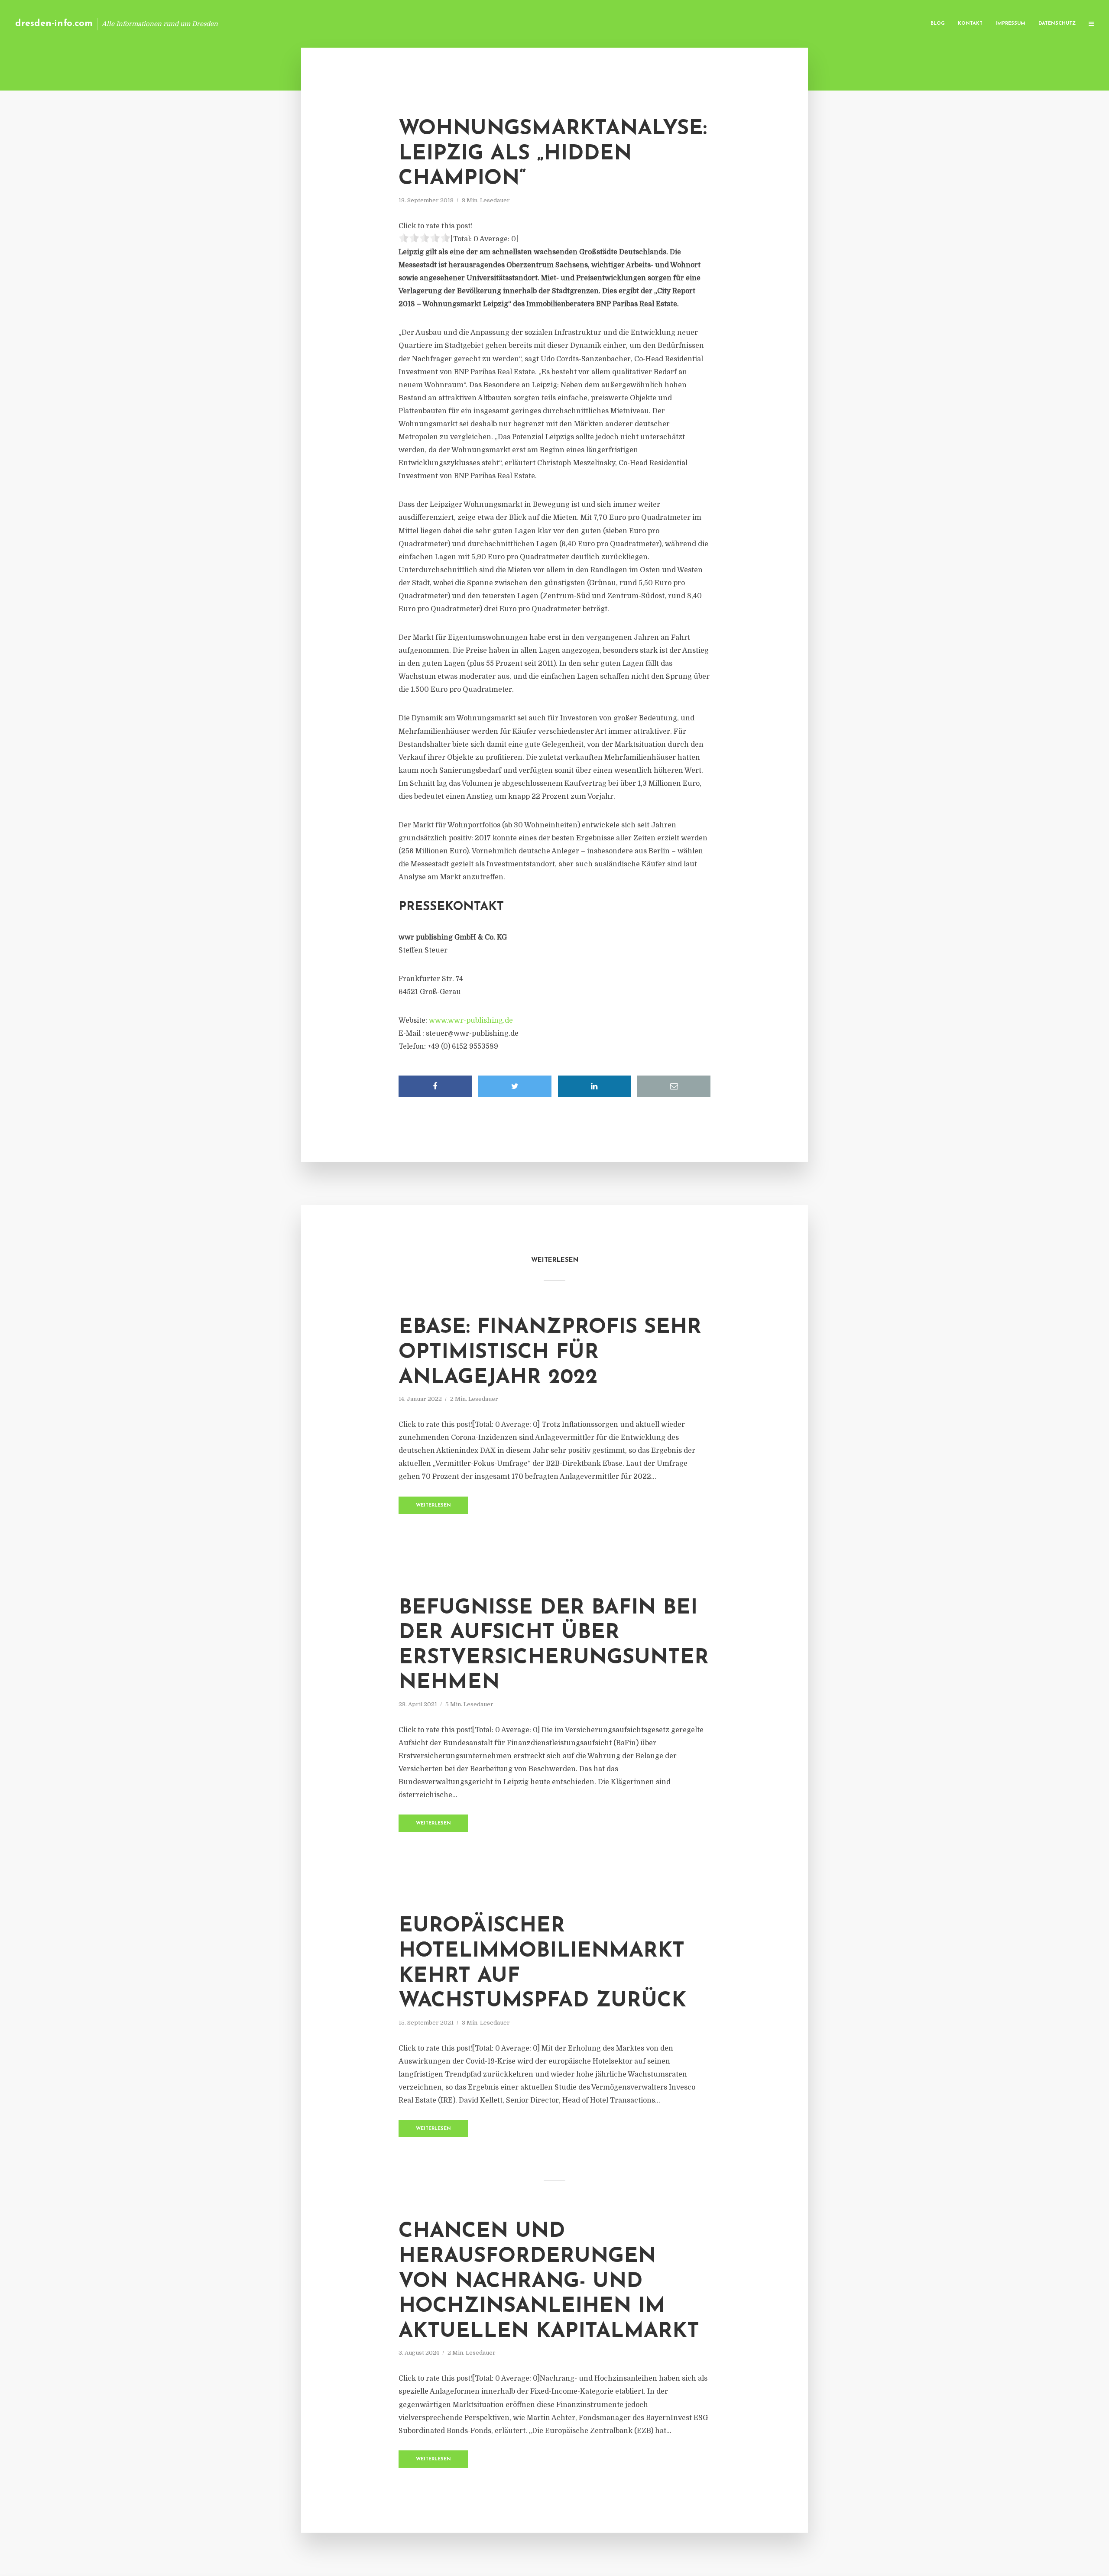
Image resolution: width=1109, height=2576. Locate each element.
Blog (938, 24)
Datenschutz (1057, 24)
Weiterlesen (433, 1505)
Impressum (1010, 24)
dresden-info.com (54, 24)
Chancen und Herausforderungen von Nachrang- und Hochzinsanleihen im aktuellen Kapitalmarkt (549, 2281)
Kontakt (970, 24)
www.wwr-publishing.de (471, 1021)
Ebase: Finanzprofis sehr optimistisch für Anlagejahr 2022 (550, 1353)
